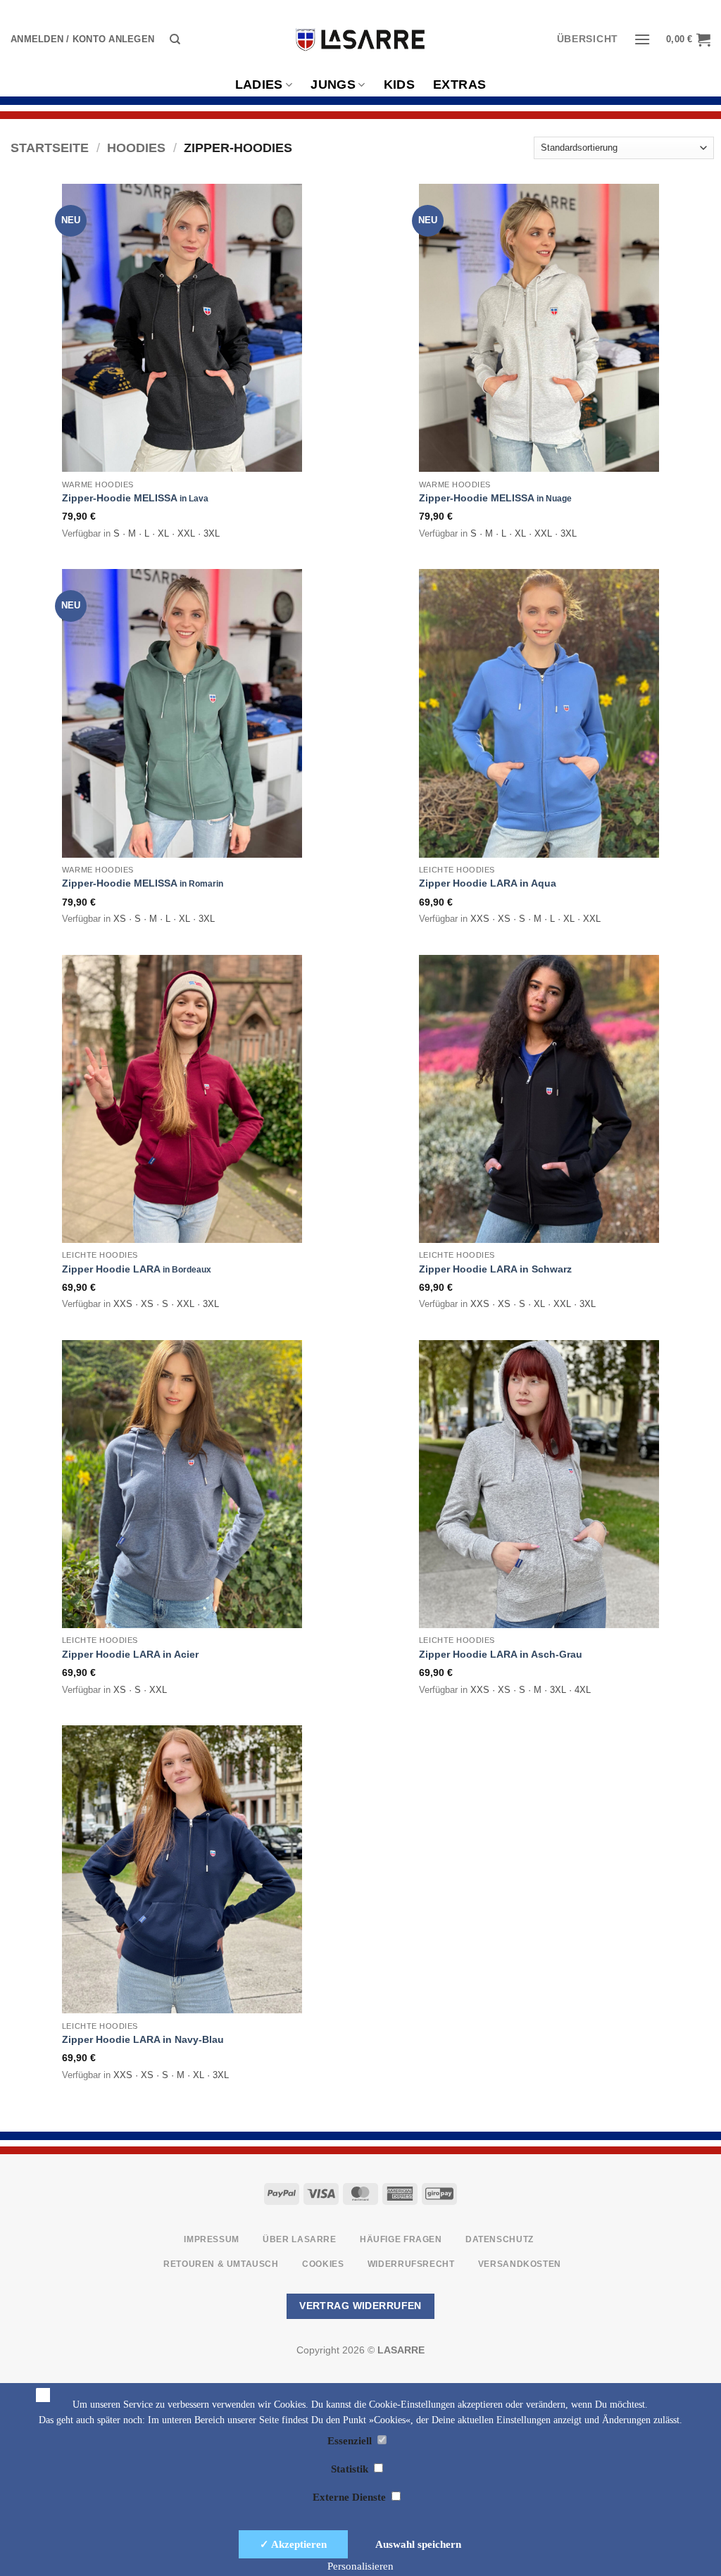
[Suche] (175, 39)
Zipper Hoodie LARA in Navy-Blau (143, 2039)
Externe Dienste (351, 2497)
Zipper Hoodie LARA (137, 1269)
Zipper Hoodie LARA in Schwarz (495, 1269)
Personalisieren (360, 2566)
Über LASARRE (299, 2239)
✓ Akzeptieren (293, 2544)
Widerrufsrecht (411, 2264)
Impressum (212, 2239)
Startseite (50, 148)
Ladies (259, 85)
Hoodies (136, 148)
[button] (82, 39)
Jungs (333, 85)
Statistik (351, 2469)
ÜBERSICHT (588, 39)
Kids (399, 85)
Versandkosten (520, 2264)
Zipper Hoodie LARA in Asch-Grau (501, 1654)
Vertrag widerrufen (360, 2306)
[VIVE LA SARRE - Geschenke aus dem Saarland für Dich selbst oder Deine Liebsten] (360, 39)
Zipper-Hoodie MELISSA (135, 498)
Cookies (323, 2264)
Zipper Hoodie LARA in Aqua (488, 883)
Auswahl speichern (418, 2544)
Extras (459, 85)
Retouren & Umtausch (221, 2264)
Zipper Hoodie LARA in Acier (130, 1654)
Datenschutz (500, 2239)
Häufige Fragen (401, 2239)
